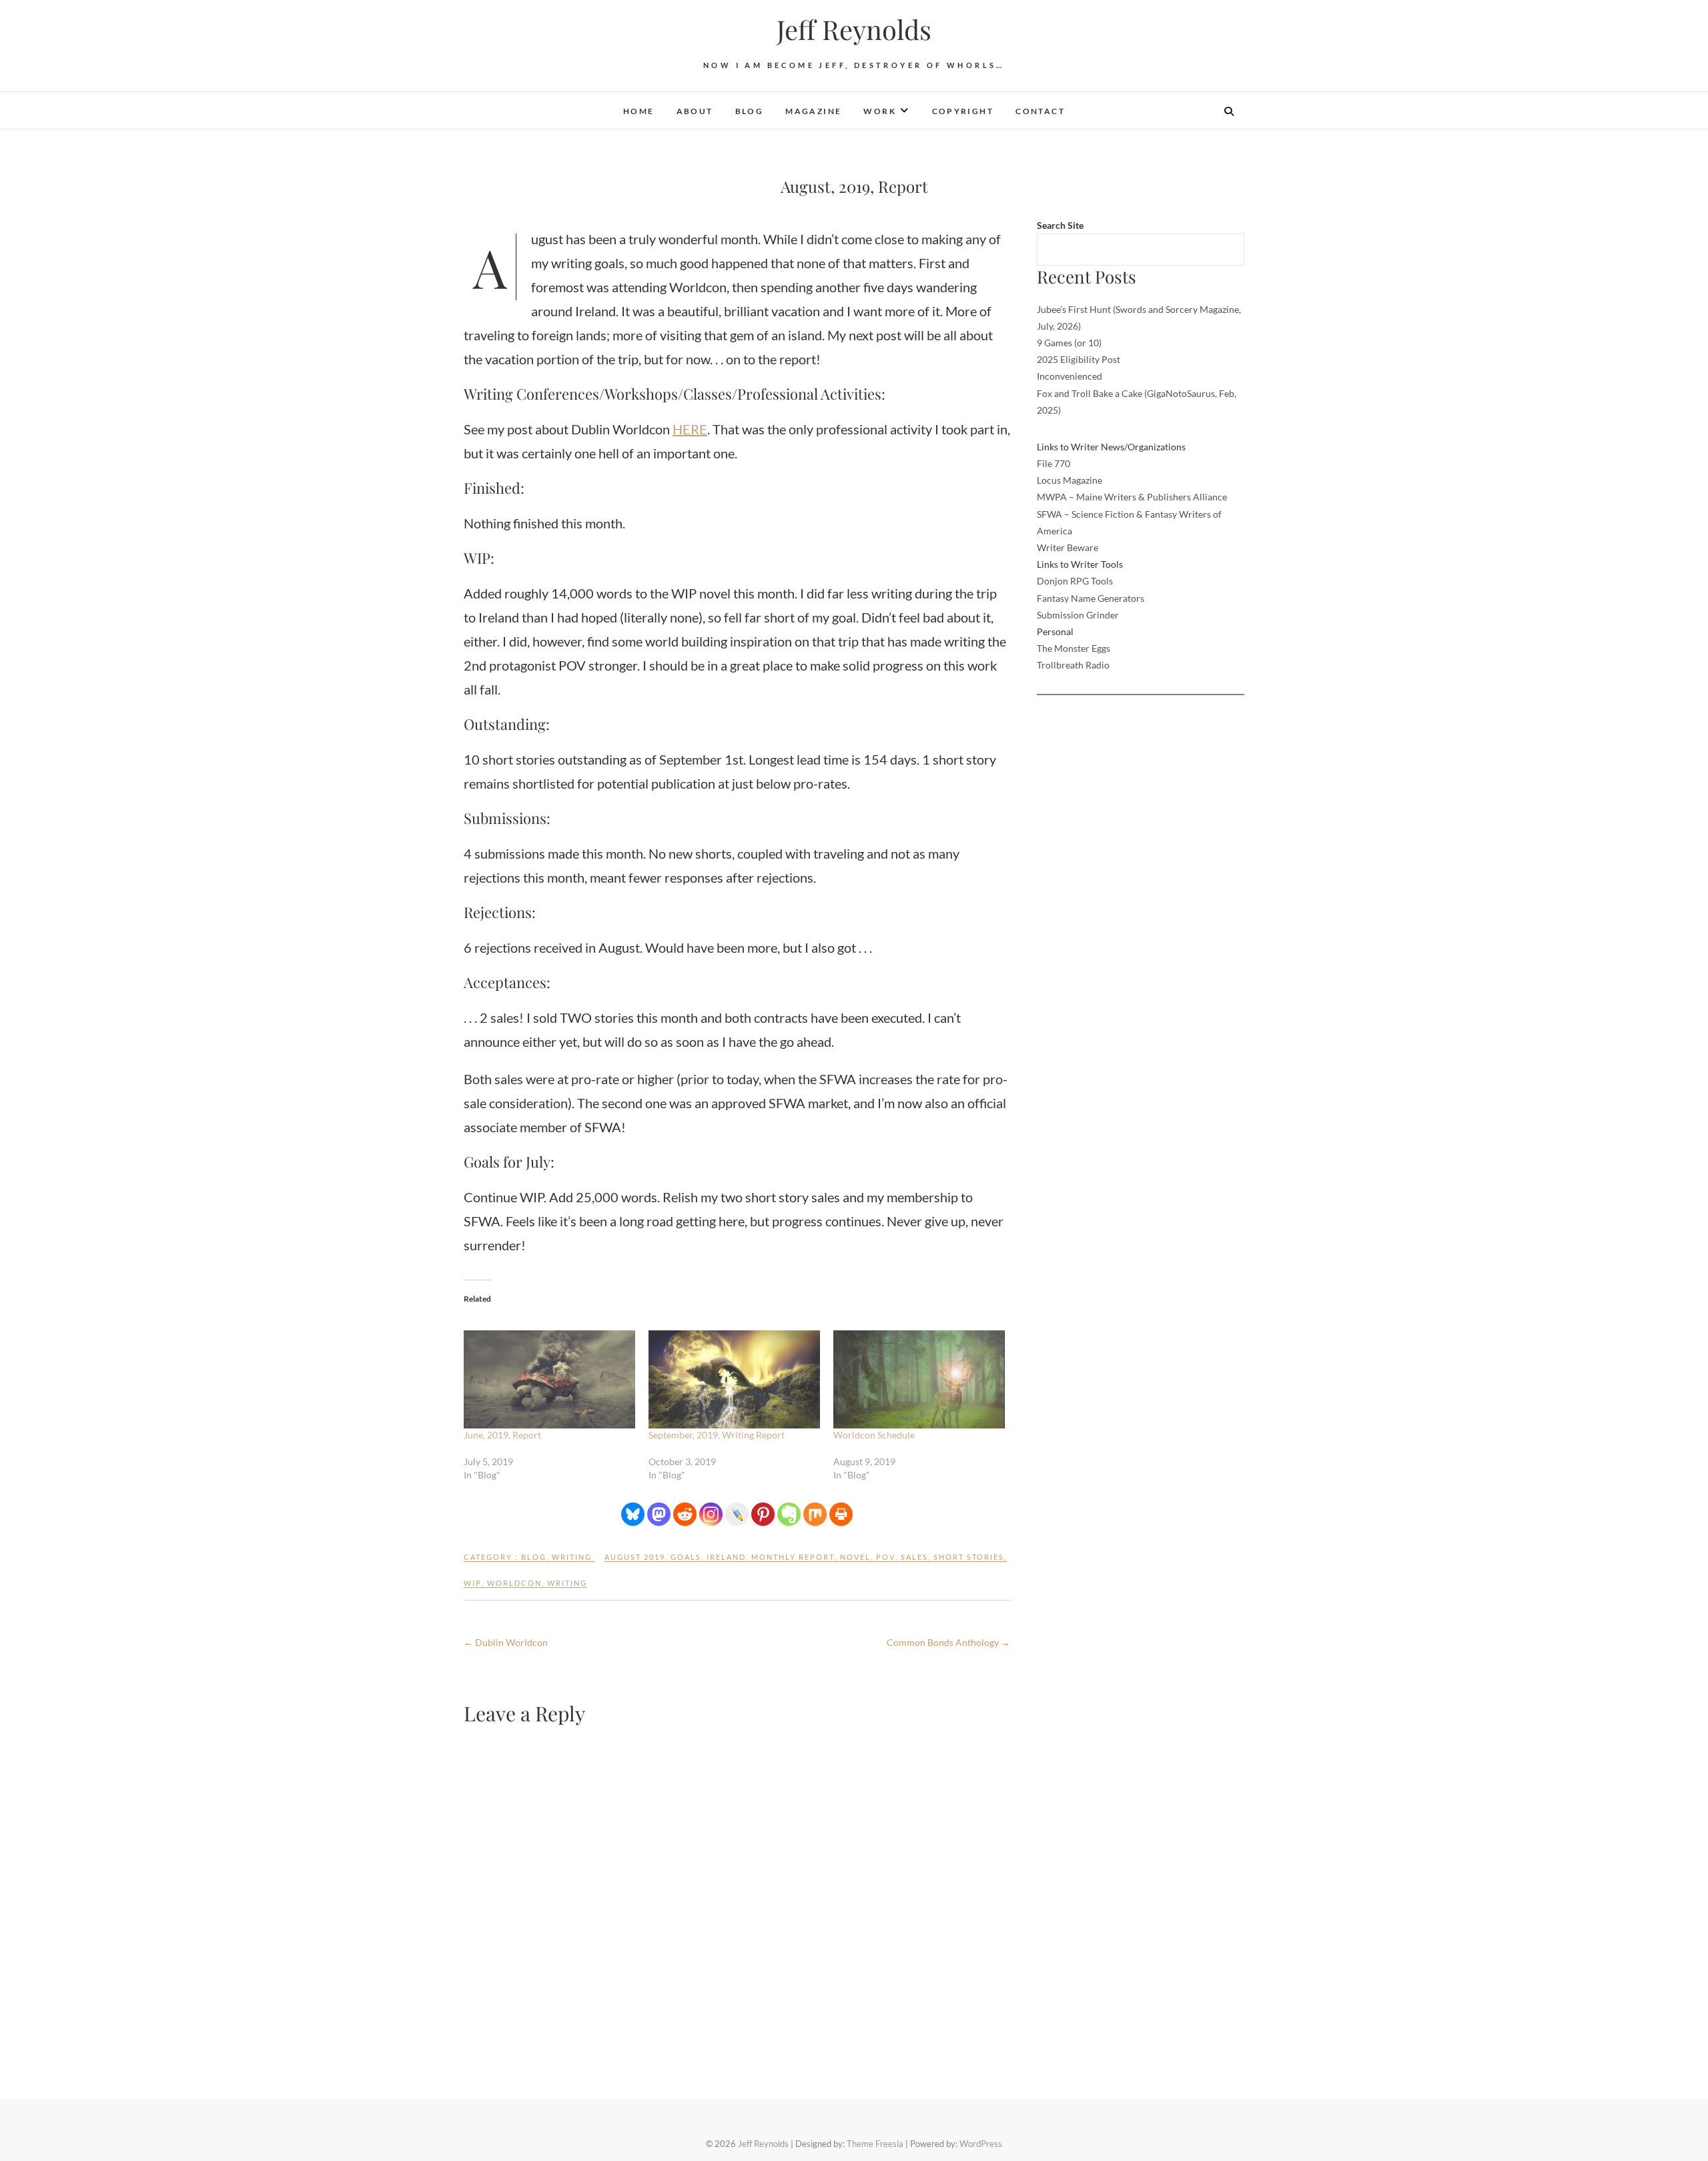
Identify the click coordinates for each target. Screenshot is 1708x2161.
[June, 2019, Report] (549, 1379)
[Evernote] (789, 1514)
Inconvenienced (1070, 376)
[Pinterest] (763, 1514)
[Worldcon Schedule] (919, 1379)
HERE (690, 429)
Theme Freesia (875, 2144)
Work (880, 111)
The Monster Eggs (1074, 648)
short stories (969, 1557)
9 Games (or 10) (1069, 343)
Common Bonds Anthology (948, 1642)
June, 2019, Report (502, 1435)
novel (855, 1557)
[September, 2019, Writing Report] (734, 1379)
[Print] (841, 1514)
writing (572, 1557)
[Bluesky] (633, 1514)
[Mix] (815, 1514)
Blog (750, 111)
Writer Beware (1067, 547)
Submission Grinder (1078, 615)
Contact (1040, 111)
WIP (473, 1583)
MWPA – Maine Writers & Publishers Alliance (1132, 497)
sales (914, 1557)
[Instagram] (711, 1514)
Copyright (963, 111)
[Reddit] (685, 1514)
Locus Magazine (1070, 480)
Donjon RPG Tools (1075, 581)
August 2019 (635, 1557)
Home (639, 111)
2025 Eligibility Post (1079, 359)
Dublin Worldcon (506, 1642)
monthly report (793, 1557)
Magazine (813, 111)
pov (886, 1557)
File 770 (1053, 463)
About (695, 111)
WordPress (981, 2144)
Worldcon (514, 1583)
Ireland (726, 1557)
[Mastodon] (659, 1514)
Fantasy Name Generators (1091, 598)
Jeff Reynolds (854, 29)
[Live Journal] (737, 1514)
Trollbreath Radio (1073, 665)
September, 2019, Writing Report (717, 1435)
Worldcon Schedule (874, 1435)
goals (686, 1557)
